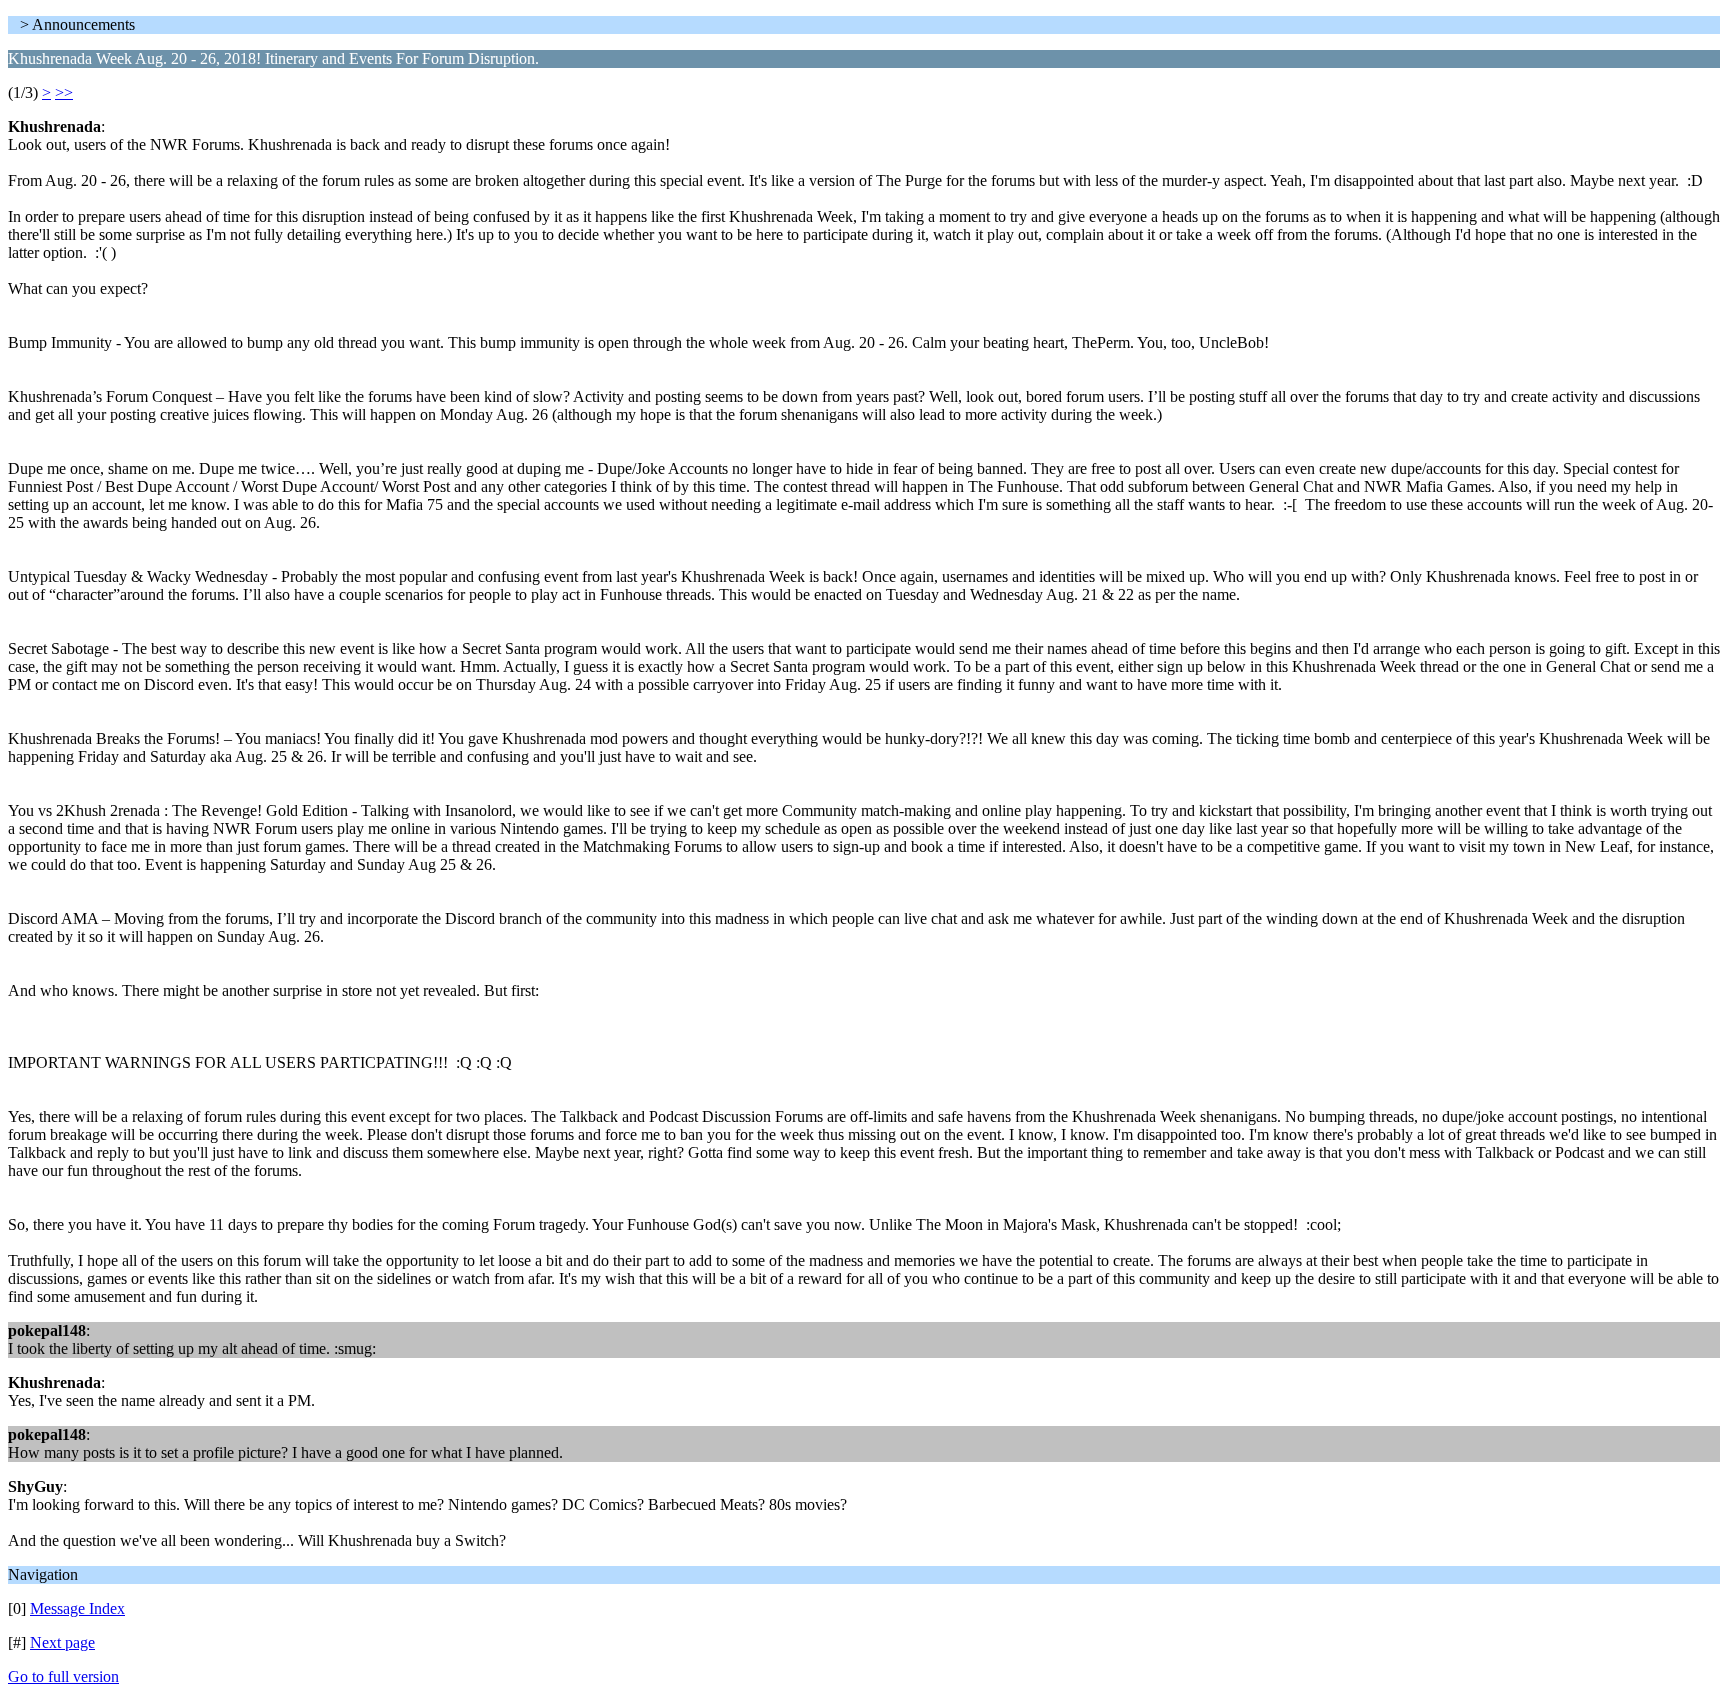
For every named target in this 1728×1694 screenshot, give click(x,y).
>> (64, 92)
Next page (62, 1642)
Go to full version (63, 1676)
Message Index (77, 1608)
